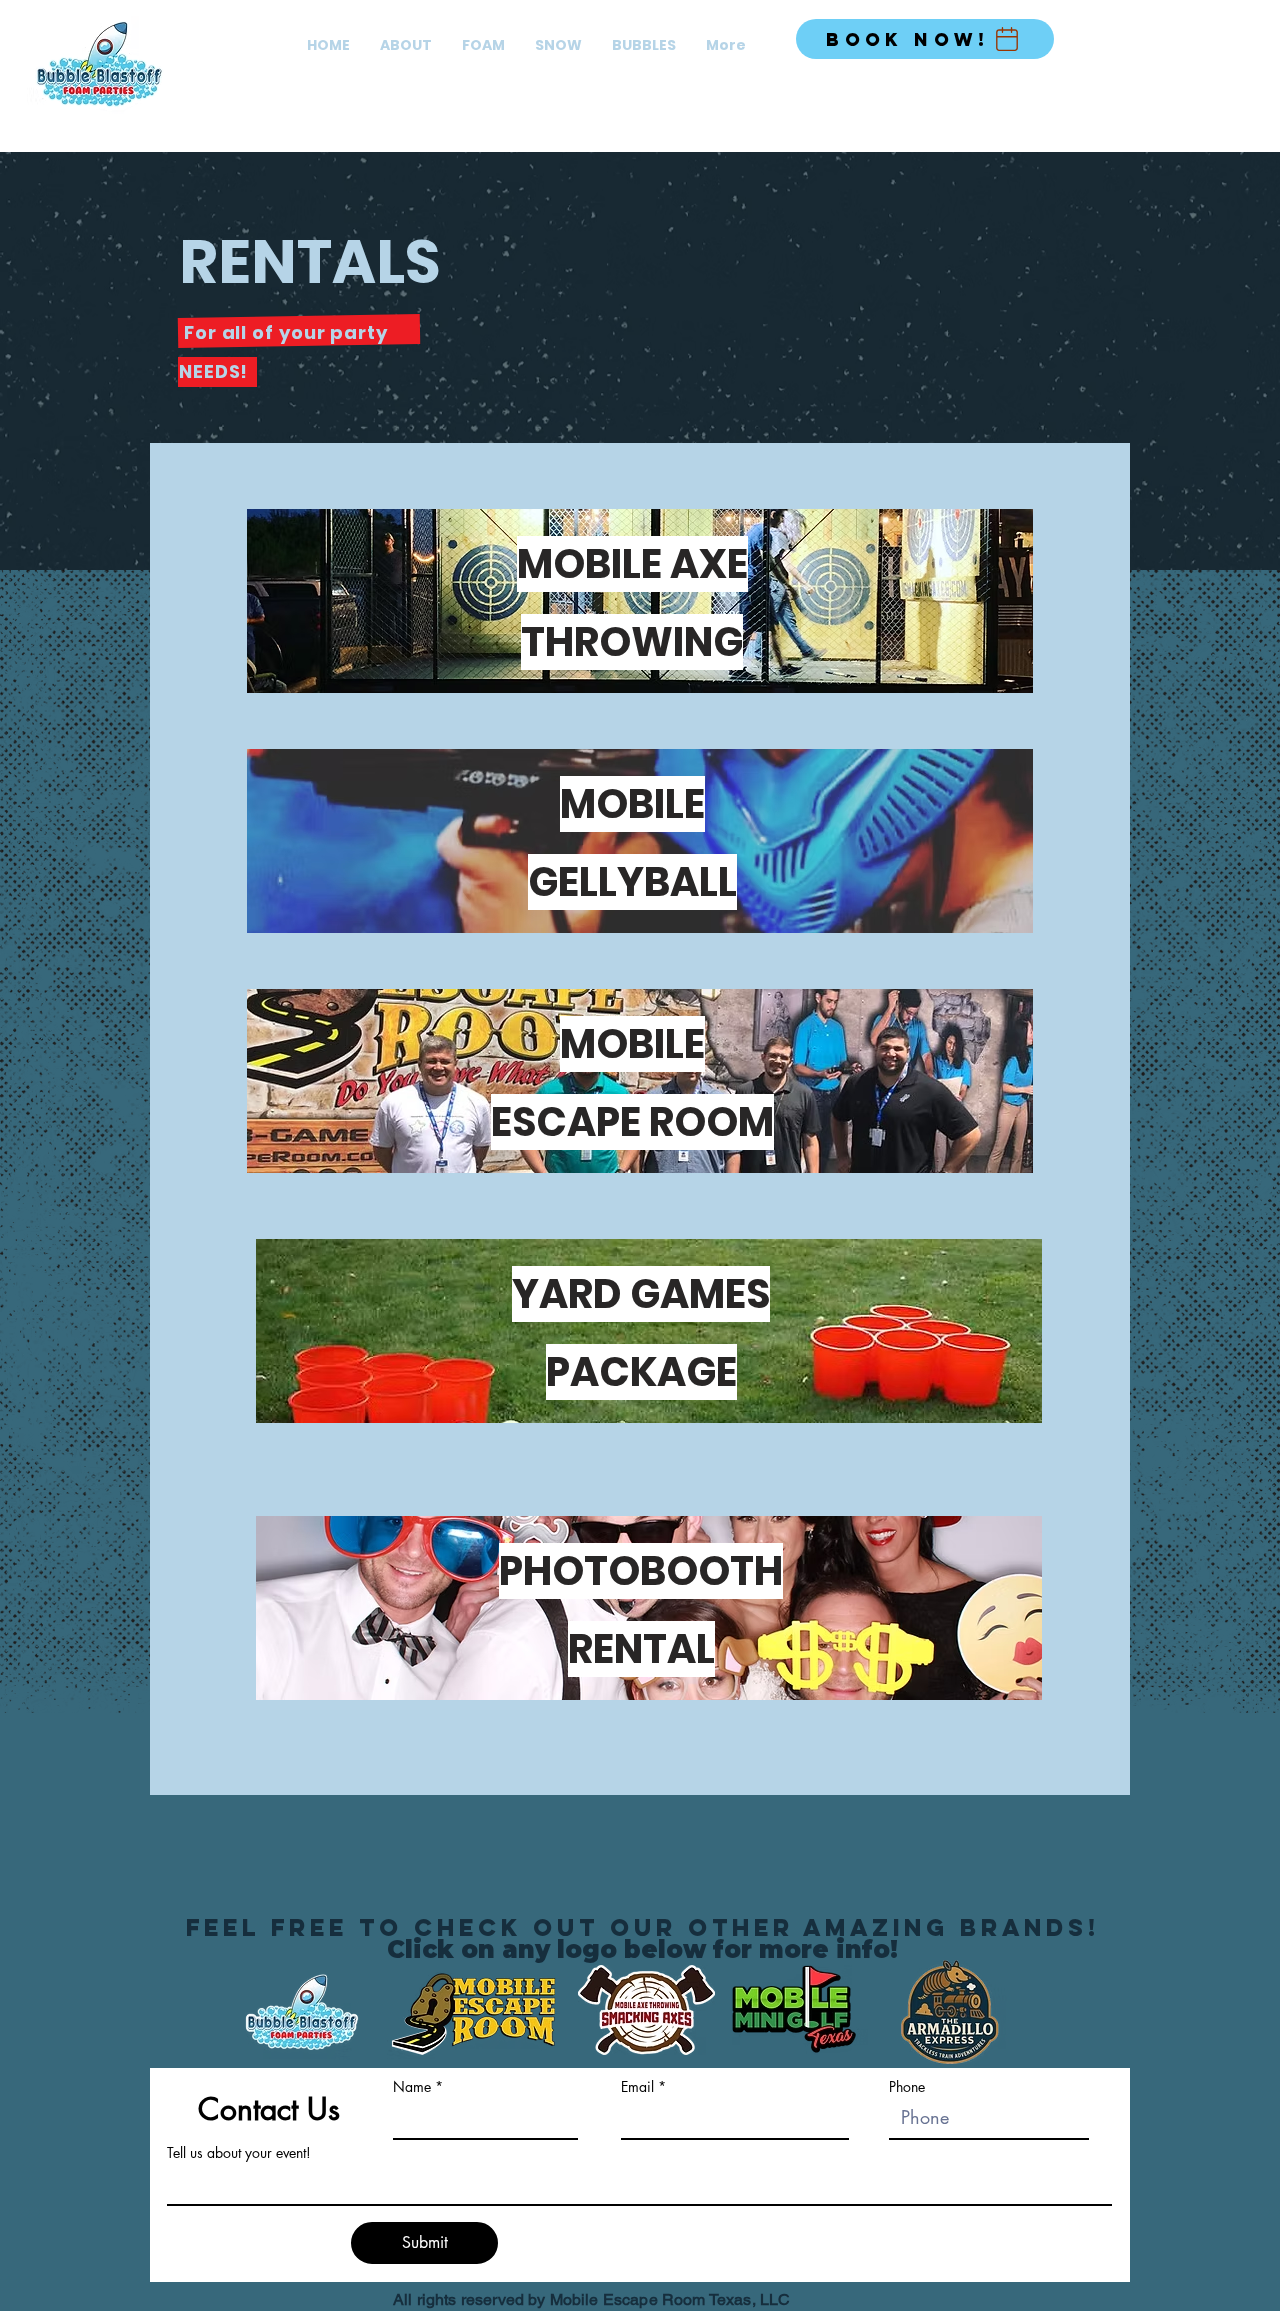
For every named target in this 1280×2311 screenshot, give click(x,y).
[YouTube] (1210, 35)
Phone (907, 2087)
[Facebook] (1150, 35)
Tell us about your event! (239, 2153)
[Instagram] (1180, 35)
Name (412, 2087)
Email (637, 2087)
